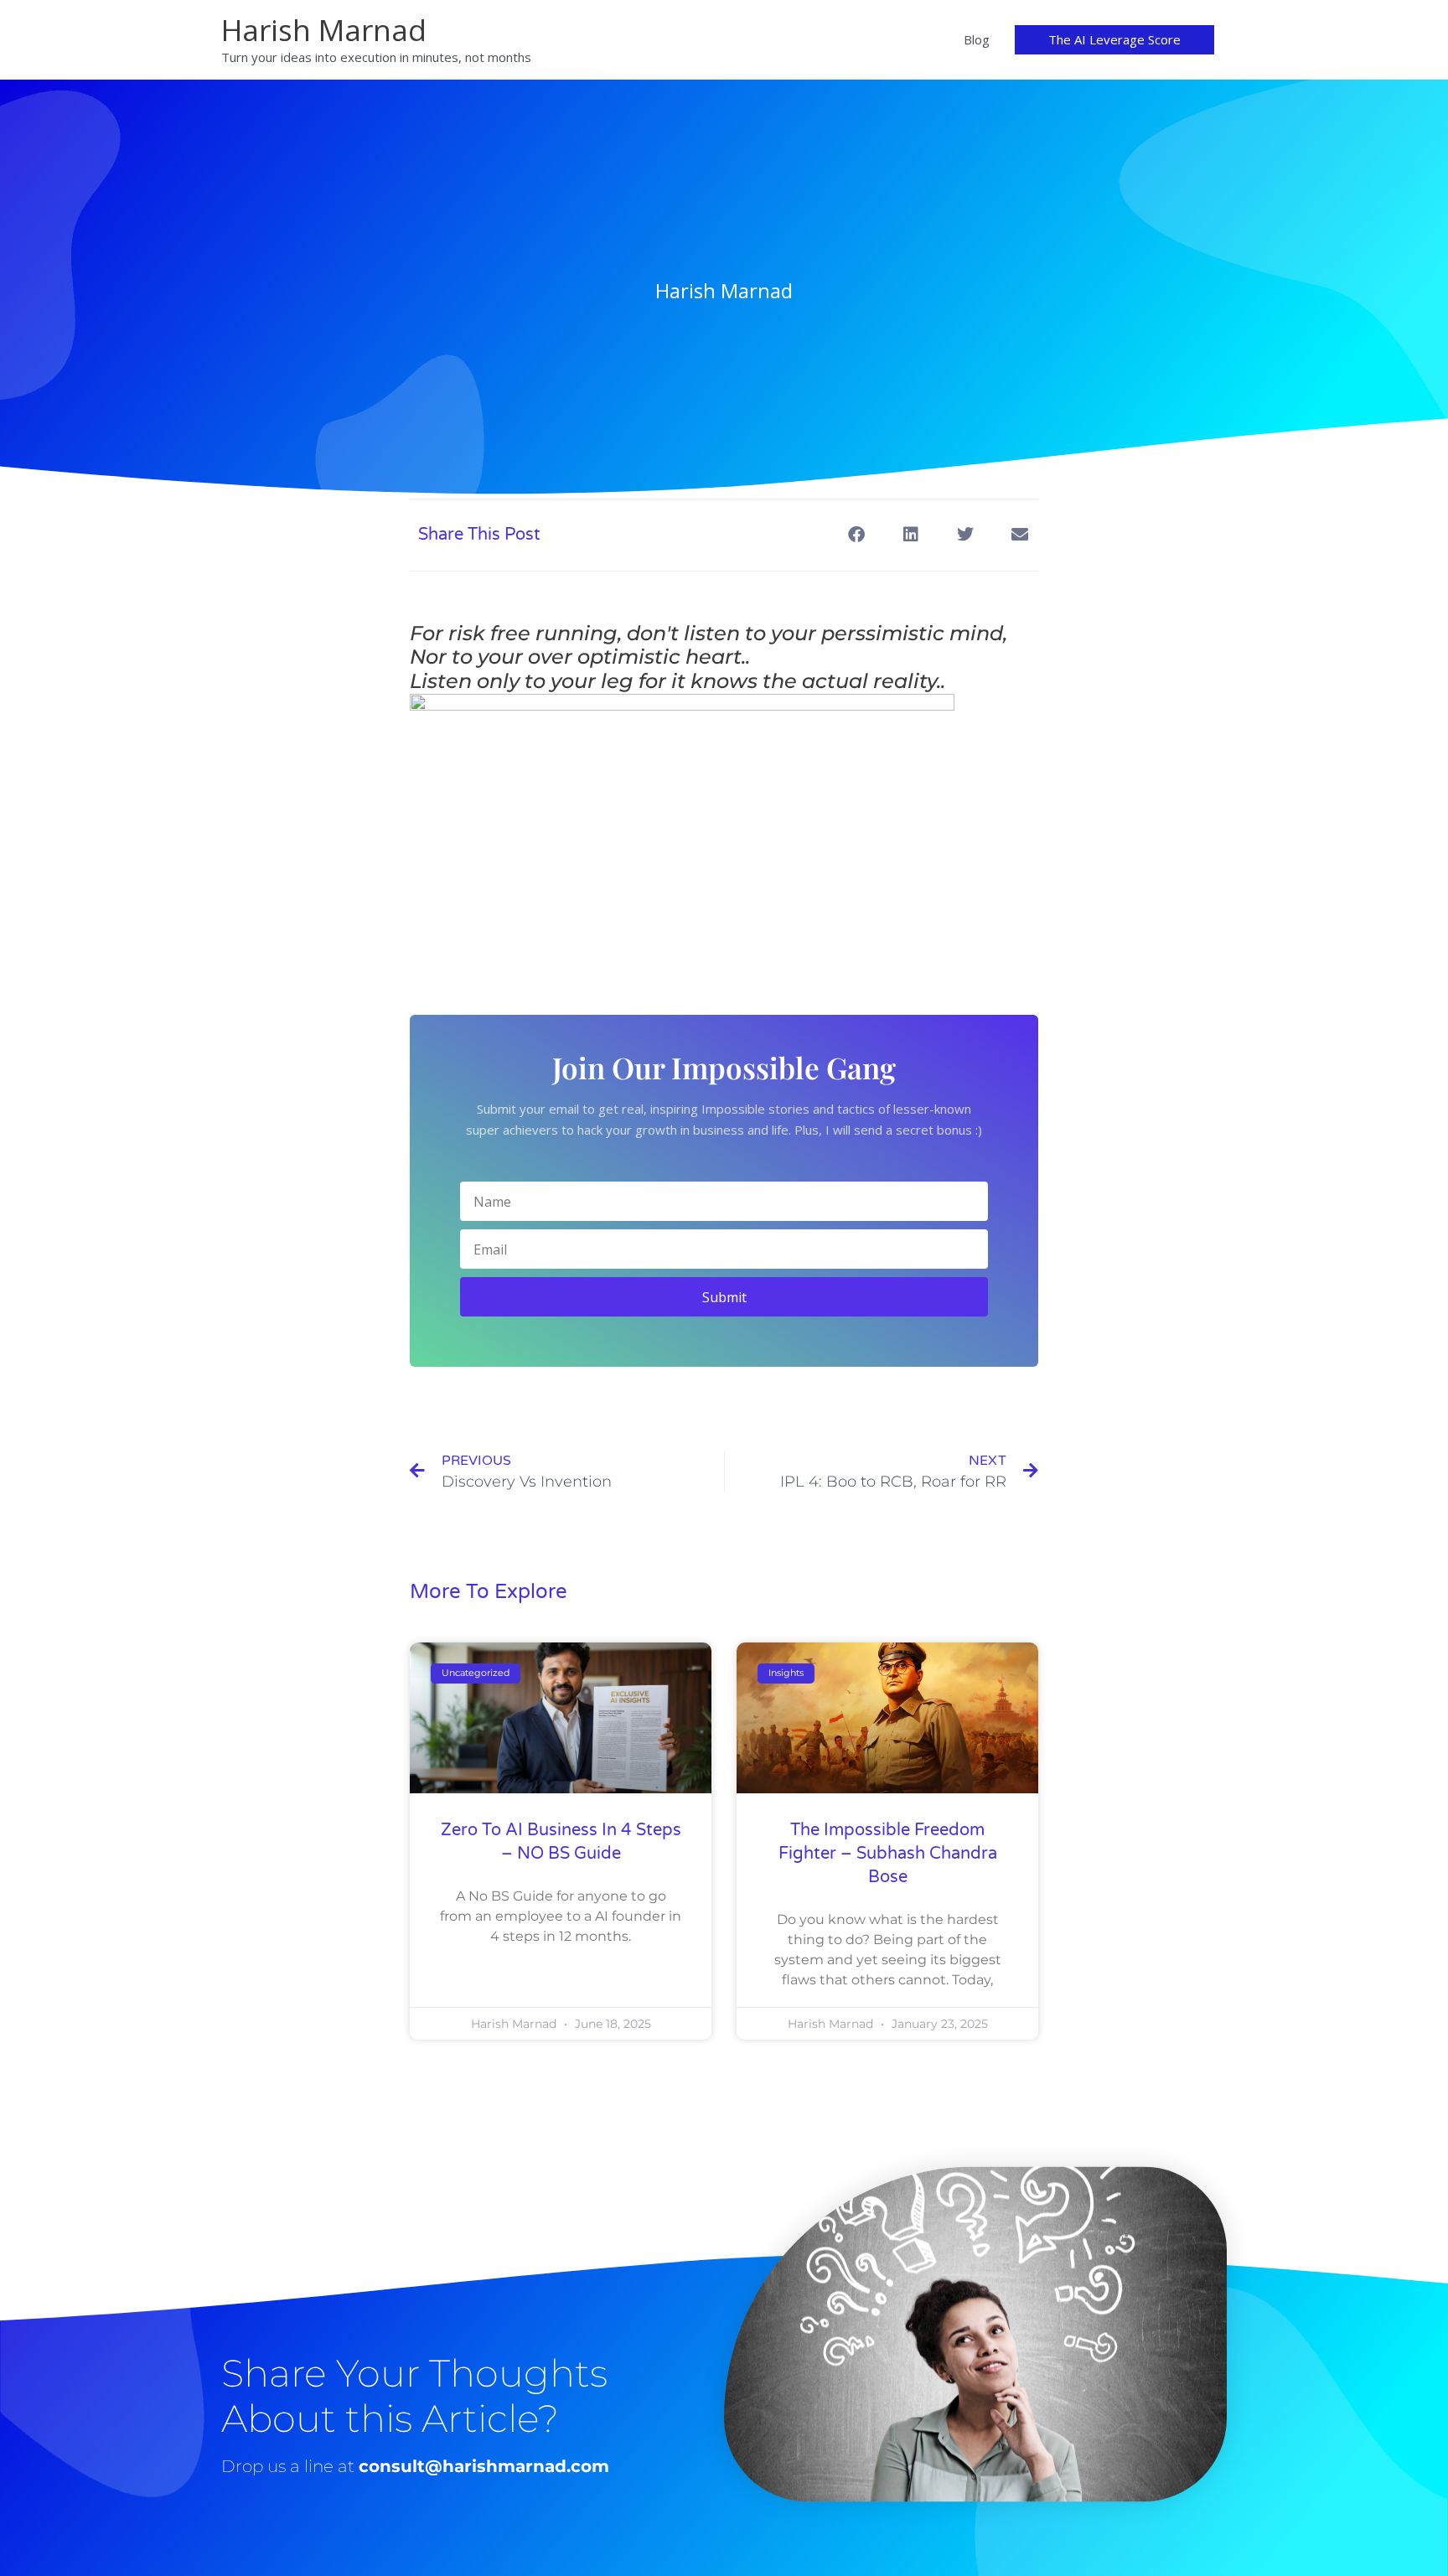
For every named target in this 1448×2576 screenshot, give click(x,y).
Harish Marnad (324, 30)
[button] (1114, 40)
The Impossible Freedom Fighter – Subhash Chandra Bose (888, 1854)
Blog (977, 39)
